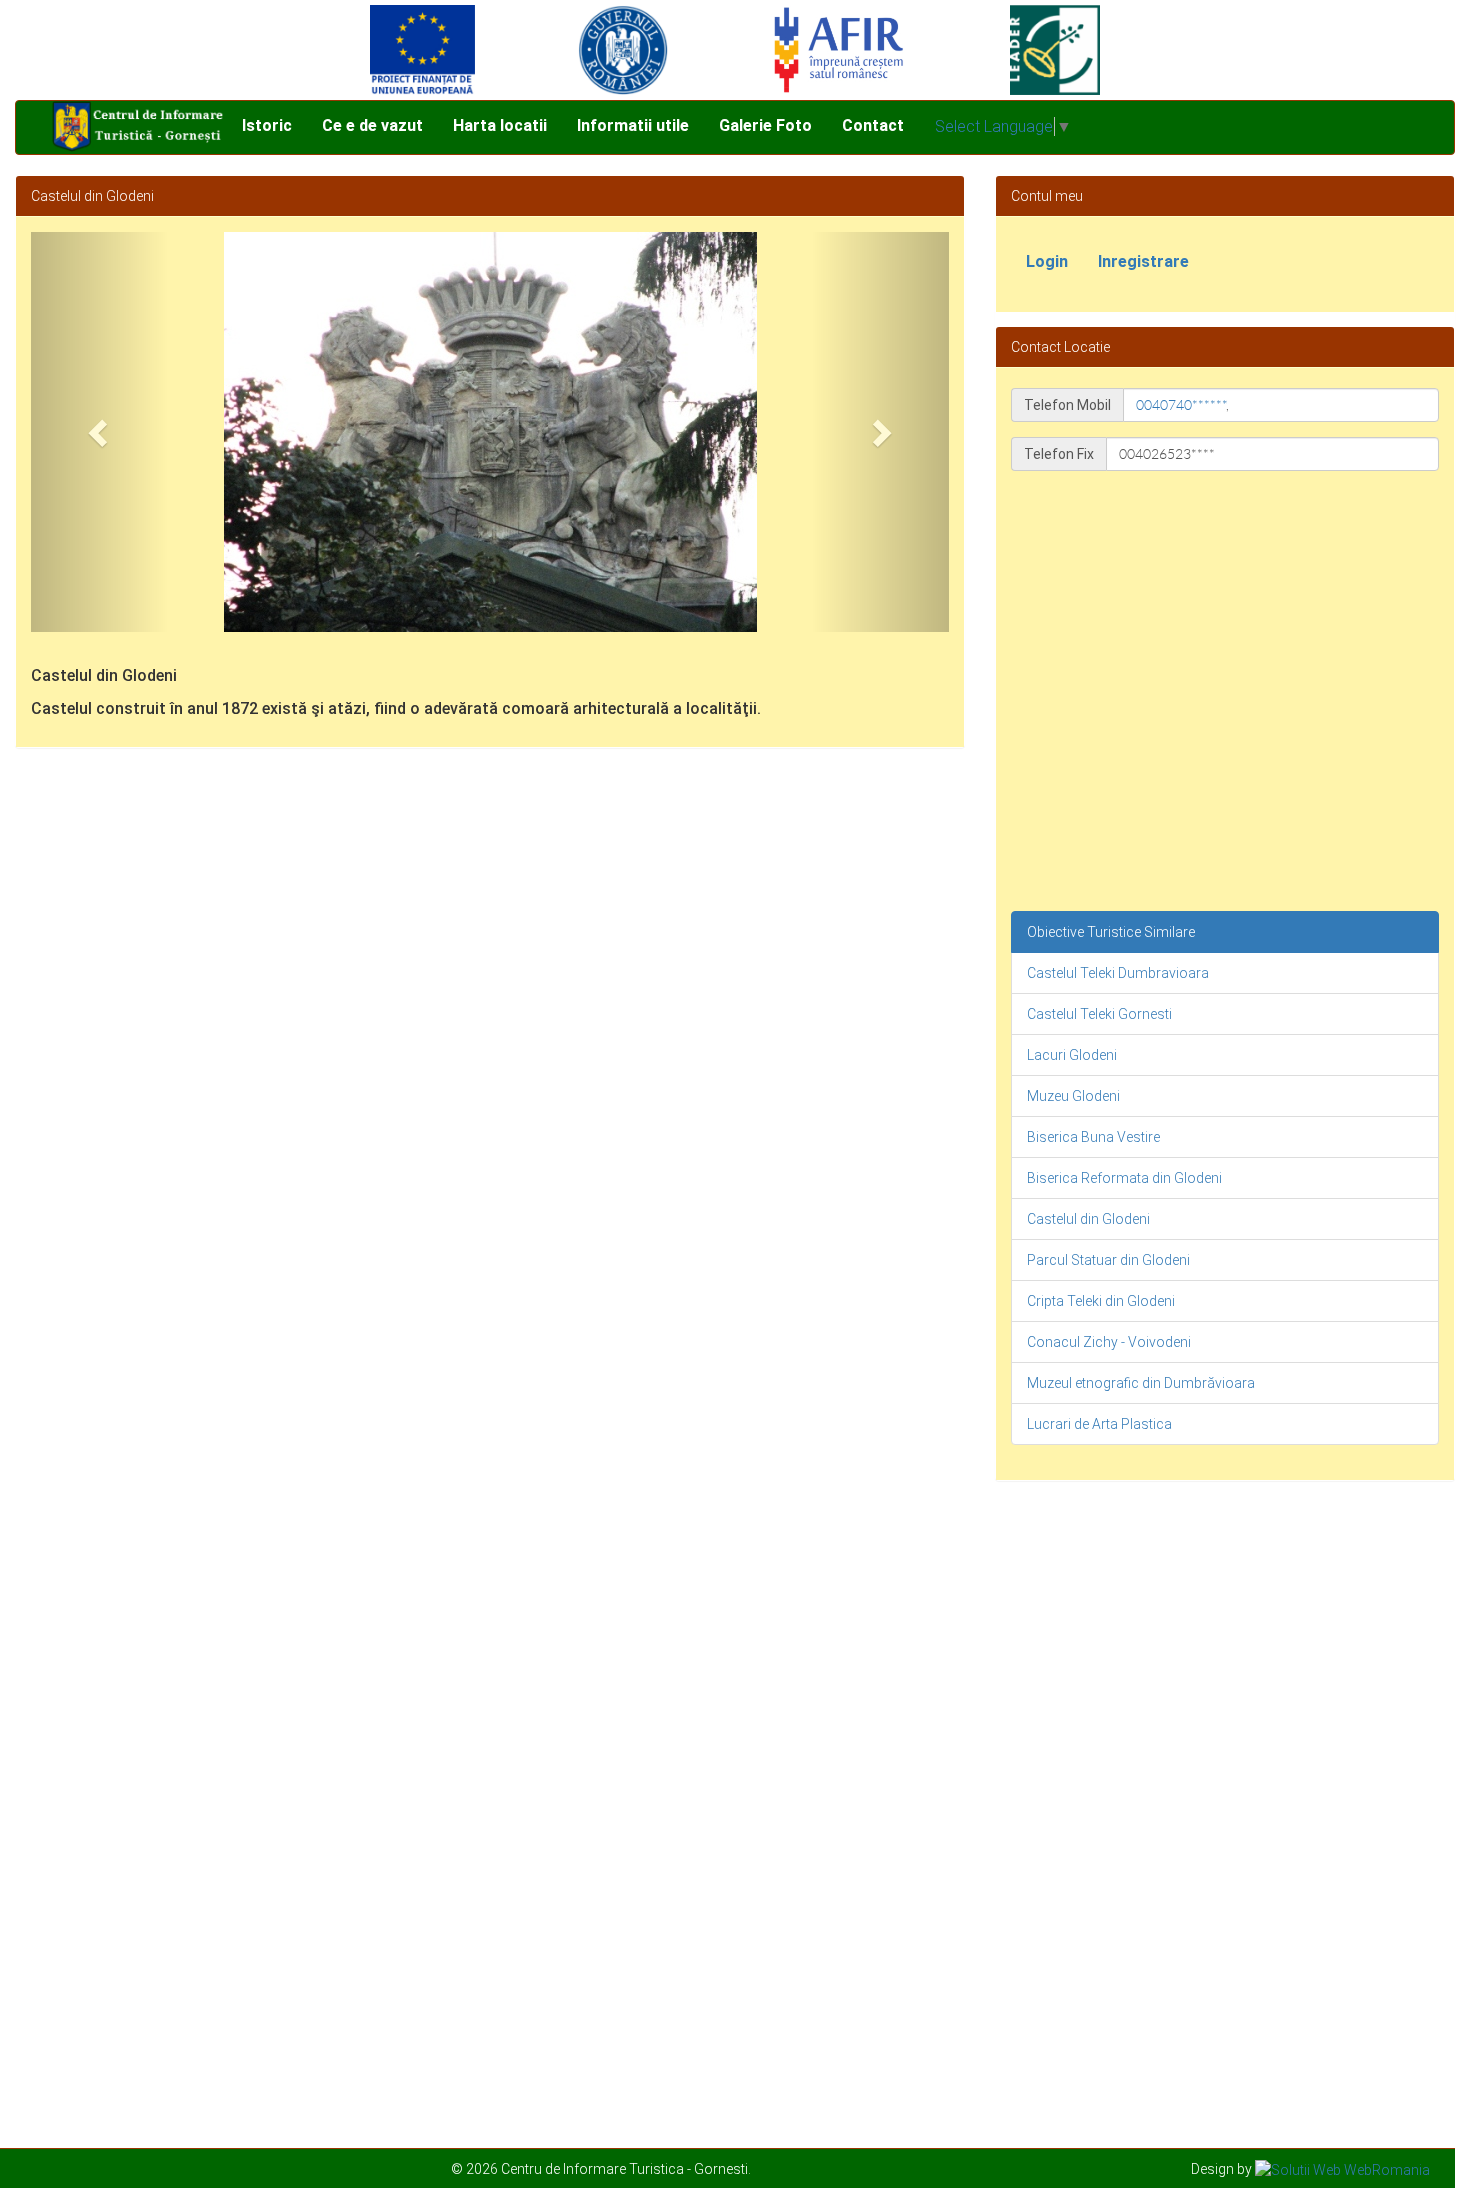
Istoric (267, 125)
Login (1047, 261)
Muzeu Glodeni (1073, 1096)
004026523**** (1167, 454)
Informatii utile (633, 125)
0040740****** (1181, 405)
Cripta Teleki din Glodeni (1101, 1301)
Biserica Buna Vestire (1093, 1137)
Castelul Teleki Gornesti (1099, 1014)
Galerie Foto (765, 125)
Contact (873, 125)
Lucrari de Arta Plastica (1099, 1424)
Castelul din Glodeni (1088, 1219)
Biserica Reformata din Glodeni (1124, 1178)
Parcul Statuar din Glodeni (1108, 1260)
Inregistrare (1143, 261)
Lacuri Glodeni (1072, 1055)
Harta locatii (500, 125)
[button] (100, 432)
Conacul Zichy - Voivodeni (1109, 1342)
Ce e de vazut (372, 125)
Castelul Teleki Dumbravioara (1118, 973)
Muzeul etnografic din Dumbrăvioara (1141, 1383)
